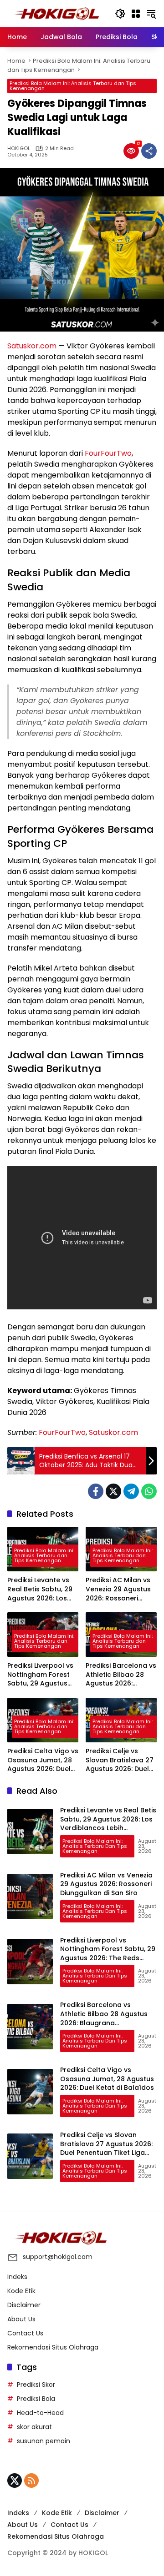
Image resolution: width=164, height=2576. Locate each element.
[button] (120, 14)
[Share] (149, 151)
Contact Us (25, 2333)
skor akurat (34, 2427)
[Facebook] (96, 1491)
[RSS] (31, 2480)
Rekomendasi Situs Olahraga (53, 2347)
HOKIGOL (19, 148)
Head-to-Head (40, 2413)
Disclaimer (24, 2305)
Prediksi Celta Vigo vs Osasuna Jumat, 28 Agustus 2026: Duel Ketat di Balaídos (43, 1760)
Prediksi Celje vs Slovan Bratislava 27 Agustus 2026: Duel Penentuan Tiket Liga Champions (120, 1760)
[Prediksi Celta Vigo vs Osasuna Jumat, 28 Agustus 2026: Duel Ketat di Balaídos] (30, 2092)
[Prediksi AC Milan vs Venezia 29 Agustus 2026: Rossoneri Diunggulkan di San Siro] (30, 1897)
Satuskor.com (32, 346)
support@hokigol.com (58, 2257)
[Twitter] (113, 1491)
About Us (21, 2319)
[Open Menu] (136, 14)
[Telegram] (131, 1491)
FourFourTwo (108, 453)
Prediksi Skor (36, 2385)
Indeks (17, 2277)
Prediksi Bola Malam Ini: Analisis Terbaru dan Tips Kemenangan (73, 86)
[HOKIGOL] (56, 13)
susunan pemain (44, 2441)
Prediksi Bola (36, 2399)
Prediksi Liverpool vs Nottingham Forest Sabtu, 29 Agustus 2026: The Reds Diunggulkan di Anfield (40, 1675)
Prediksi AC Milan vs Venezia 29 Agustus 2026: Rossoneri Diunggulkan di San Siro (118, 1589)
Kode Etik (21, 2291)
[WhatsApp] (149, 1491)
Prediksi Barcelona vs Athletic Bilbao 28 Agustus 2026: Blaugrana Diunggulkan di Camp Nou (121, 1675)
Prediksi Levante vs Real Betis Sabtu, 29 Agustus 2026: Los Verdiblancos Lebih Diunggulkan (40, 1589)
